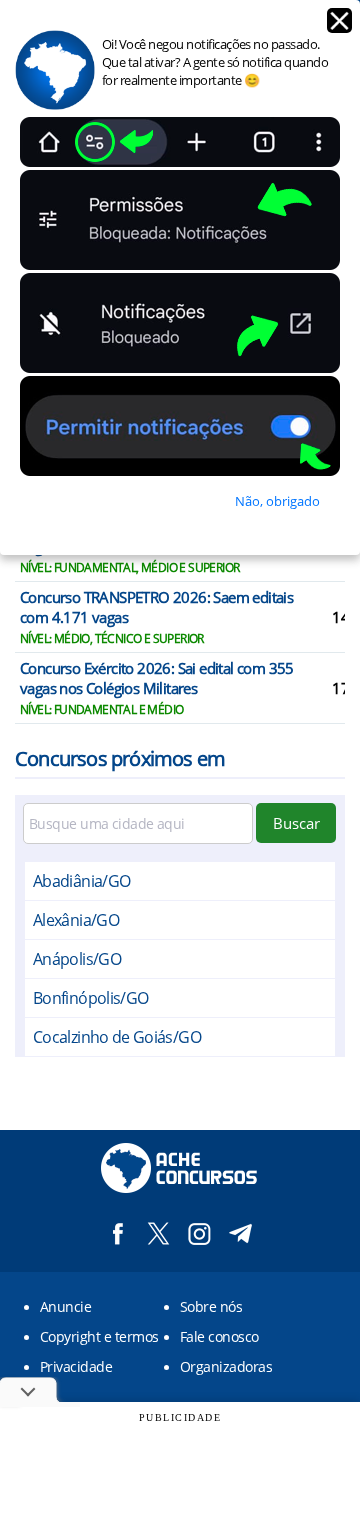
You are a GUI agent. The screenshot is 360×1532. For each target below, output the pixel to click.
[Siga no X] (158, 1233)
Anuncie (65, 1306)
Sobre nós (211, 1306)
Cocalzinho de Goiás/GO (117, 1037)
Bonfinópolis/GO (90, 998)
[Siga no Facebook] (117, 1233)
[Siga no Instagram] (199, 1233)
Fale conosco (219, 1336)
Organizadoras (226, 1366)
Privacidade (76, 1366)
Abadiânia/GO (81, 881)
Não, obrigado (277, 501)
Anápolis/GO (77, 959)
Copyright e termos (99, 1336)
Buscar (296, 823)
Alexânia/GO (76, 920)
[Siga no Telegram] (240, 1233)
